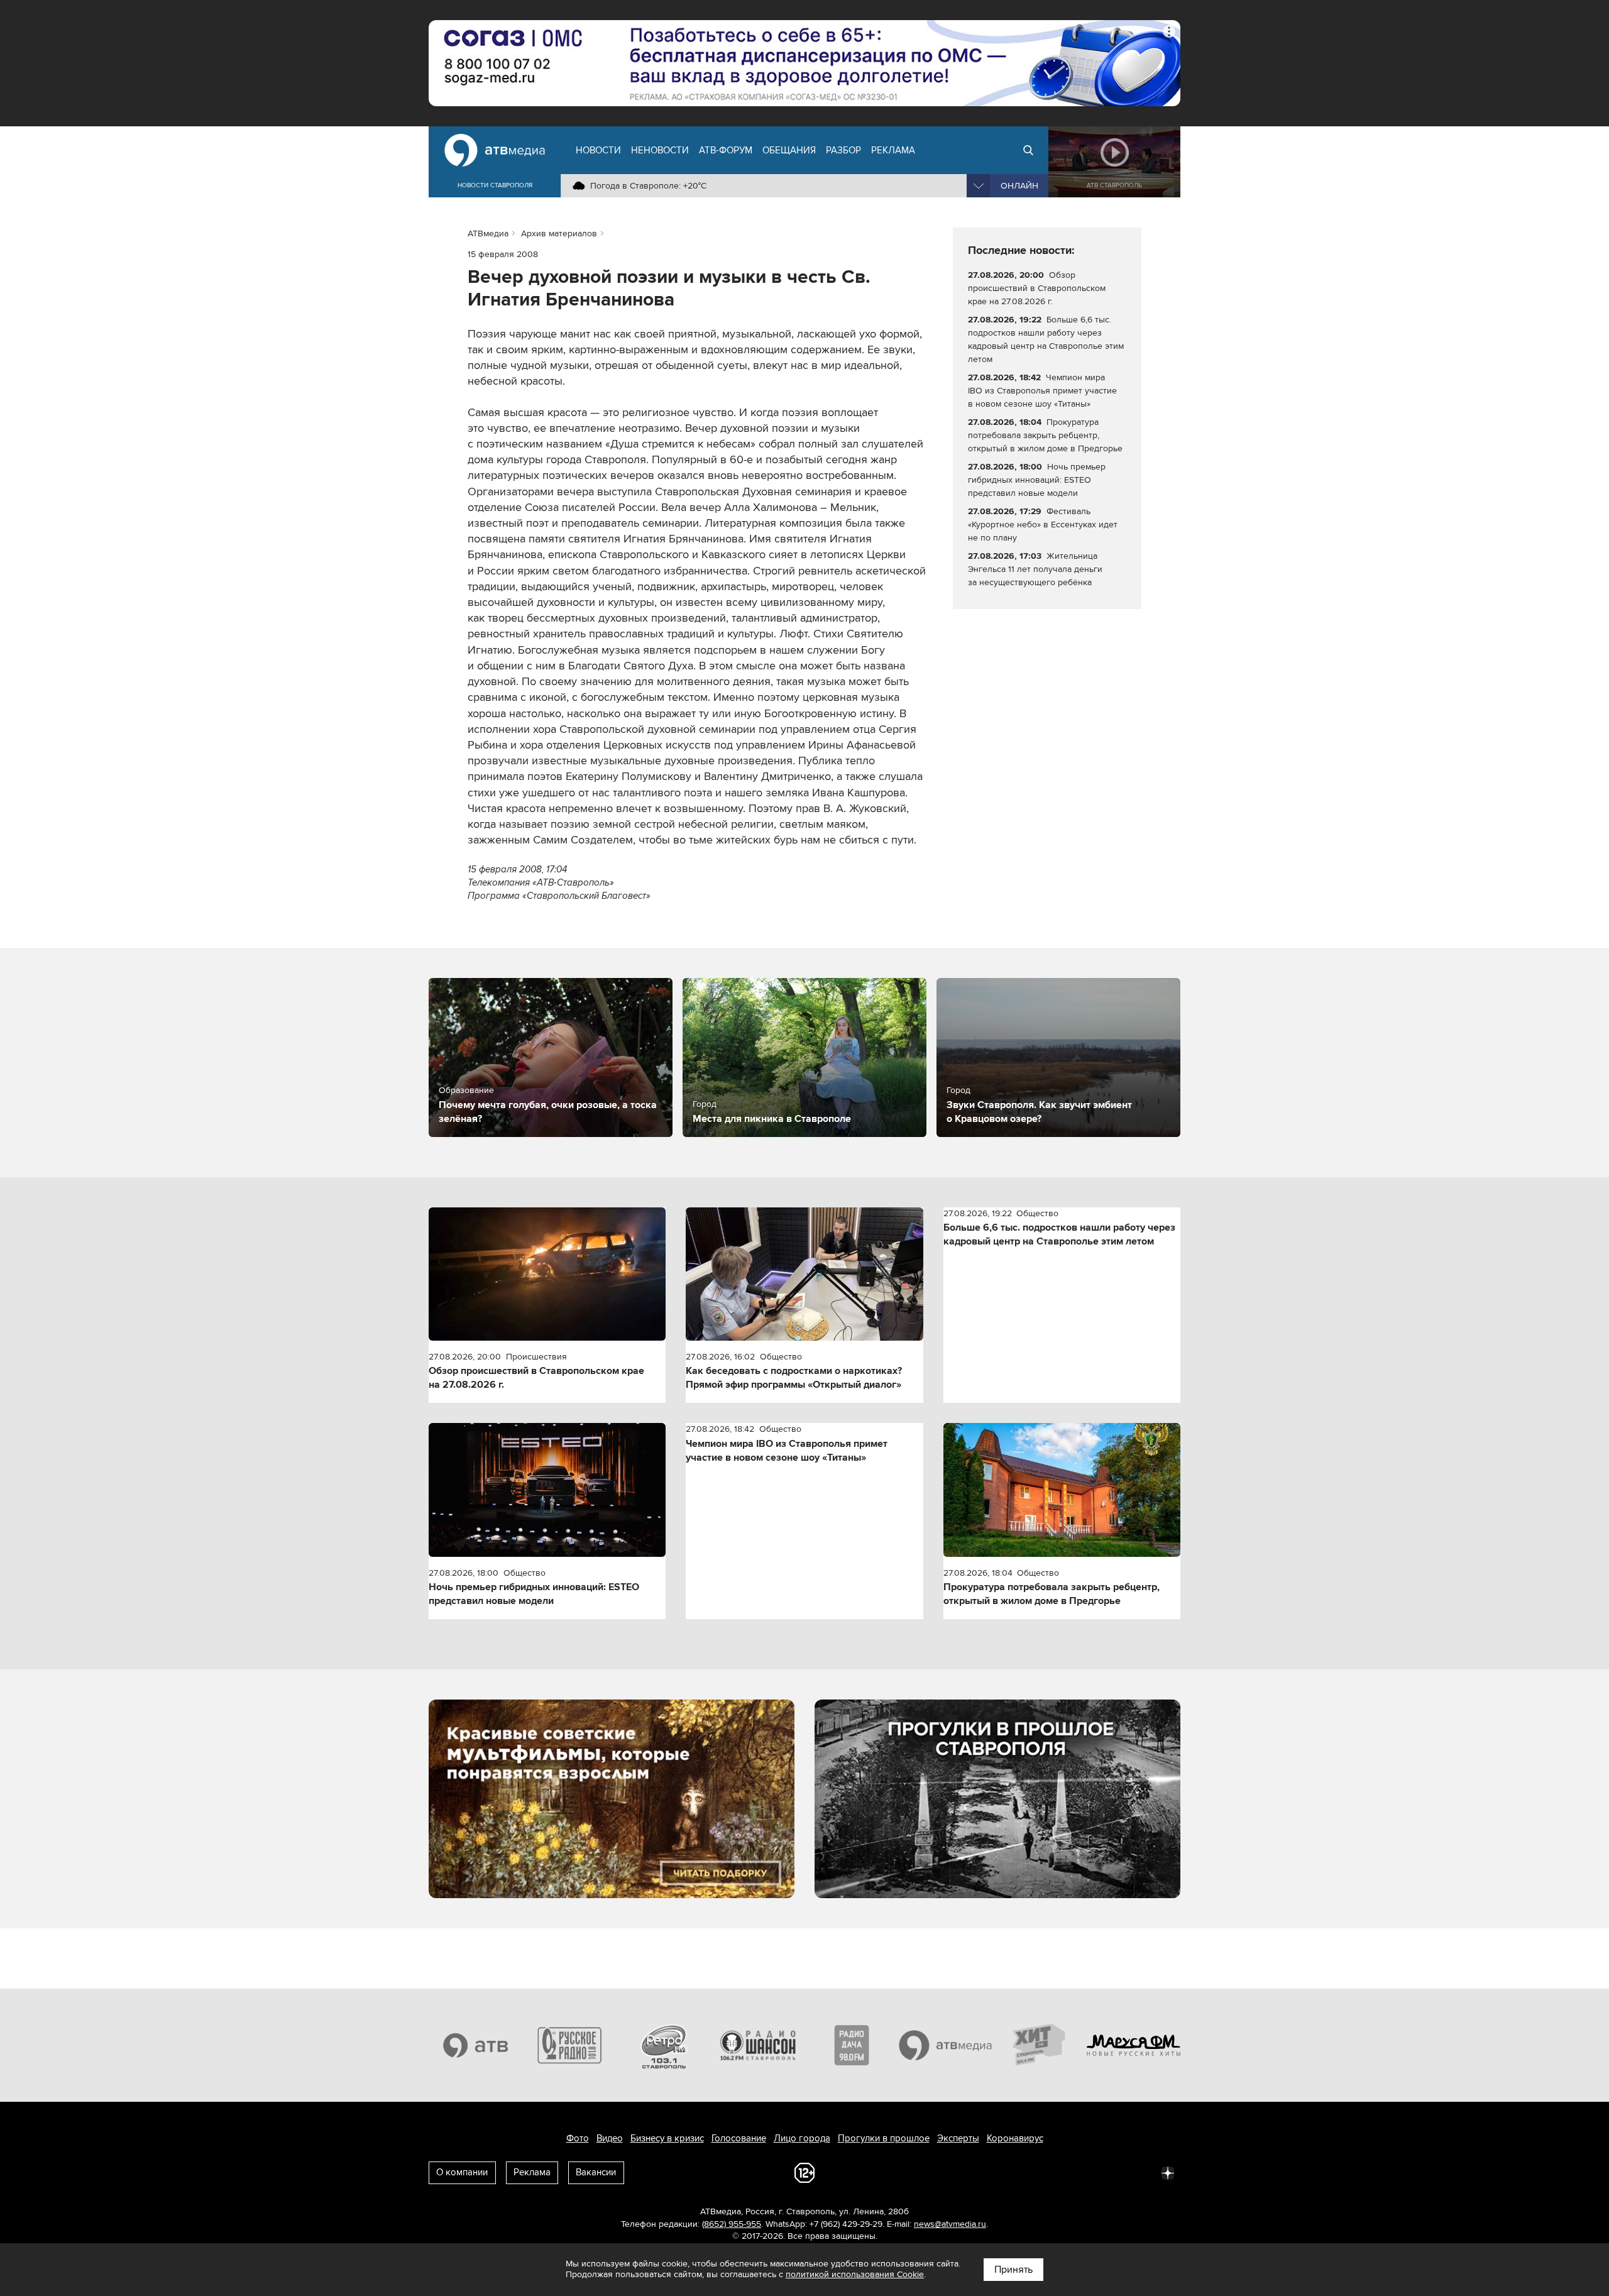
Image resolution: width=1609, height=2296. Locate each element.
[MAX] (1085, 2172)
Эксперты (958, 2138)
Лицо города (802, 2138)
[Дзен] (1168, 2172)
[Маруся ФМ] (1134, 2045)
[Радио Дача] (852, 2045)
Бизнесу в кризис (667, 2138)
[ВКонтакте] (1002, 2172)
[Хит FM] (1040, 2045)
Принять (1013, 2270)
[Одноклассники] (1057, 2172)
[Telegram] (1030, 2172)
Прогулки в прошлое (884, 2138)
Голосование (739, 2138)
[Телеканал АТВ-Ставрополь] (476, 2045)
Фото (578, 2138)
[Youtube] (1112, 2172)
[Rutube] (1140, 2172)
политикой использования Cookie (855, 2274)
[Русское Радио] (570, 2045)
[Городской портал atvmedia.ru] (946, 2045)
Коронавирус (1015, 2138)
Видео (610, 2138)
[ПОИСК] (1028, 150)
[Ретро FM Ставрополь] (664, 2045)
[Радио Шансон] (758, 2045)
